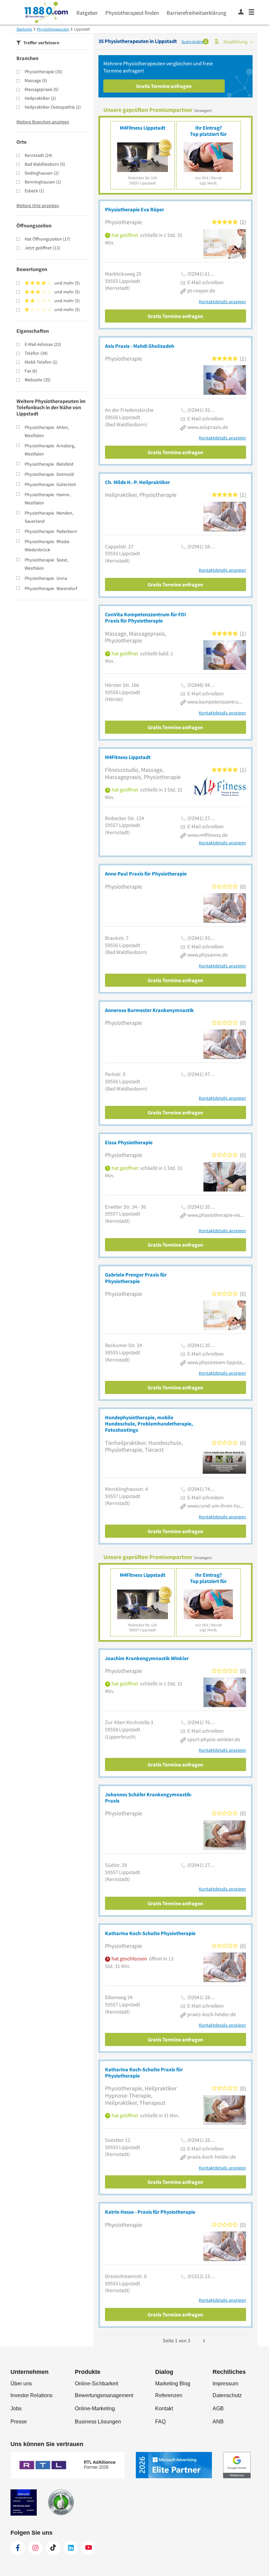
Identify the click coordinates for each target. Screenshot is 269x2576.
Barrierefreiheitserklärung (197, 13)
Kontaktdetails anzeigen (222, 302)
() (43, 72)
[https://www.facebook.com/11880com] (18, 2548)
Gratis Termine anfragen (164, 86)
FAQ (160, 2422)
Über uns (21, 2384)
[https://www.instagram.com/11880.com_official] (35, 2548)
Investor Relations (31, 2395)
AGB (218, 2408)
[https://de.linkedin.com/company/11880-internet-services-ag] (71, 2548)
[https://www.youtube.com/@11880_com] (89, 2548)
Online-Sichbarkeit (96, 2384)
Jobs (16, 2408)
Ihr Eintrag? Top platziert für (208, 131)
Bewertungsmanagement (104, 2395)
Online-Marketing (95, 2408)
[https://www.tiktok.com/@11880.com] (53, 2548)
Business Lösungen (98, 2422)
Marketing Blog (173, 2384)
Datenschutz (227, 2395)
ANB (218, 2422)
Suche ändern (193, 42)
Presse (19, 2422)
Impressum (225, 2384)
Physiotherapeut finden (132, 13)
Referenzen (169, 2395)
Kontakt (164, 2408)
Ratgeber (87, 13)
